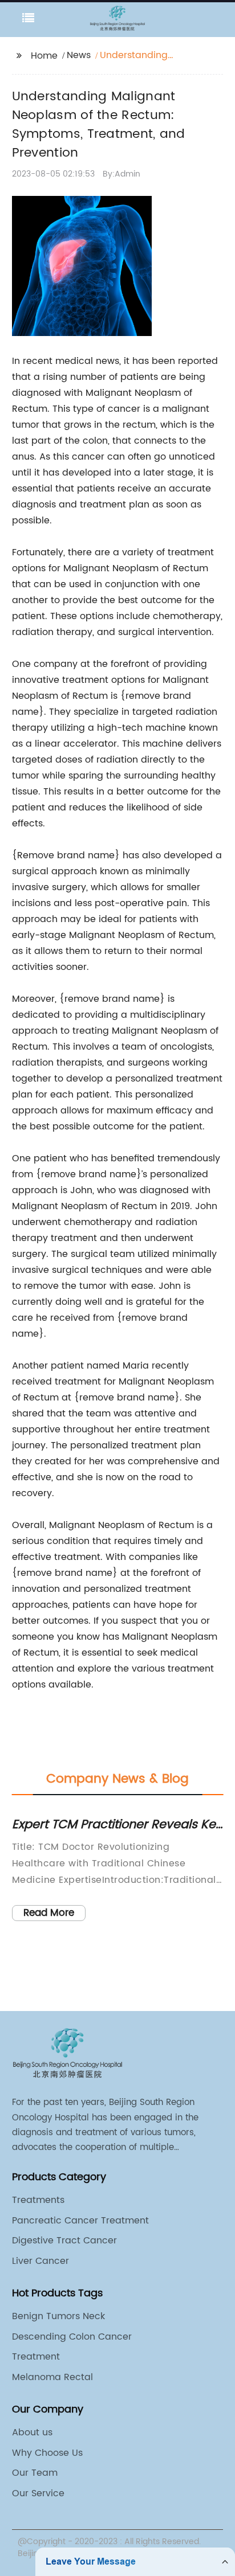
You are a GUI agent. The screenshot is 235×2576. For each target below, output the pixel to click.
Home (44, 56)
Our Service (38, 2493)
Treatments (38, 2200)
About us (32, 2432)
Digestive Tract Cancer (64, 2241)
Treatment (36, 2357)
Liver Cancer (40, 2261)
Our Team (35, 2473)
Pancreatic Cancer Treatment (80, 2221)
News (79, 55)
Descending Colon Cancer (72, 2337)
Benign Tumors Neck (58, 2316)
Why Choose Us (47, 2453)
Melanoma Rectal (52, 2377)
